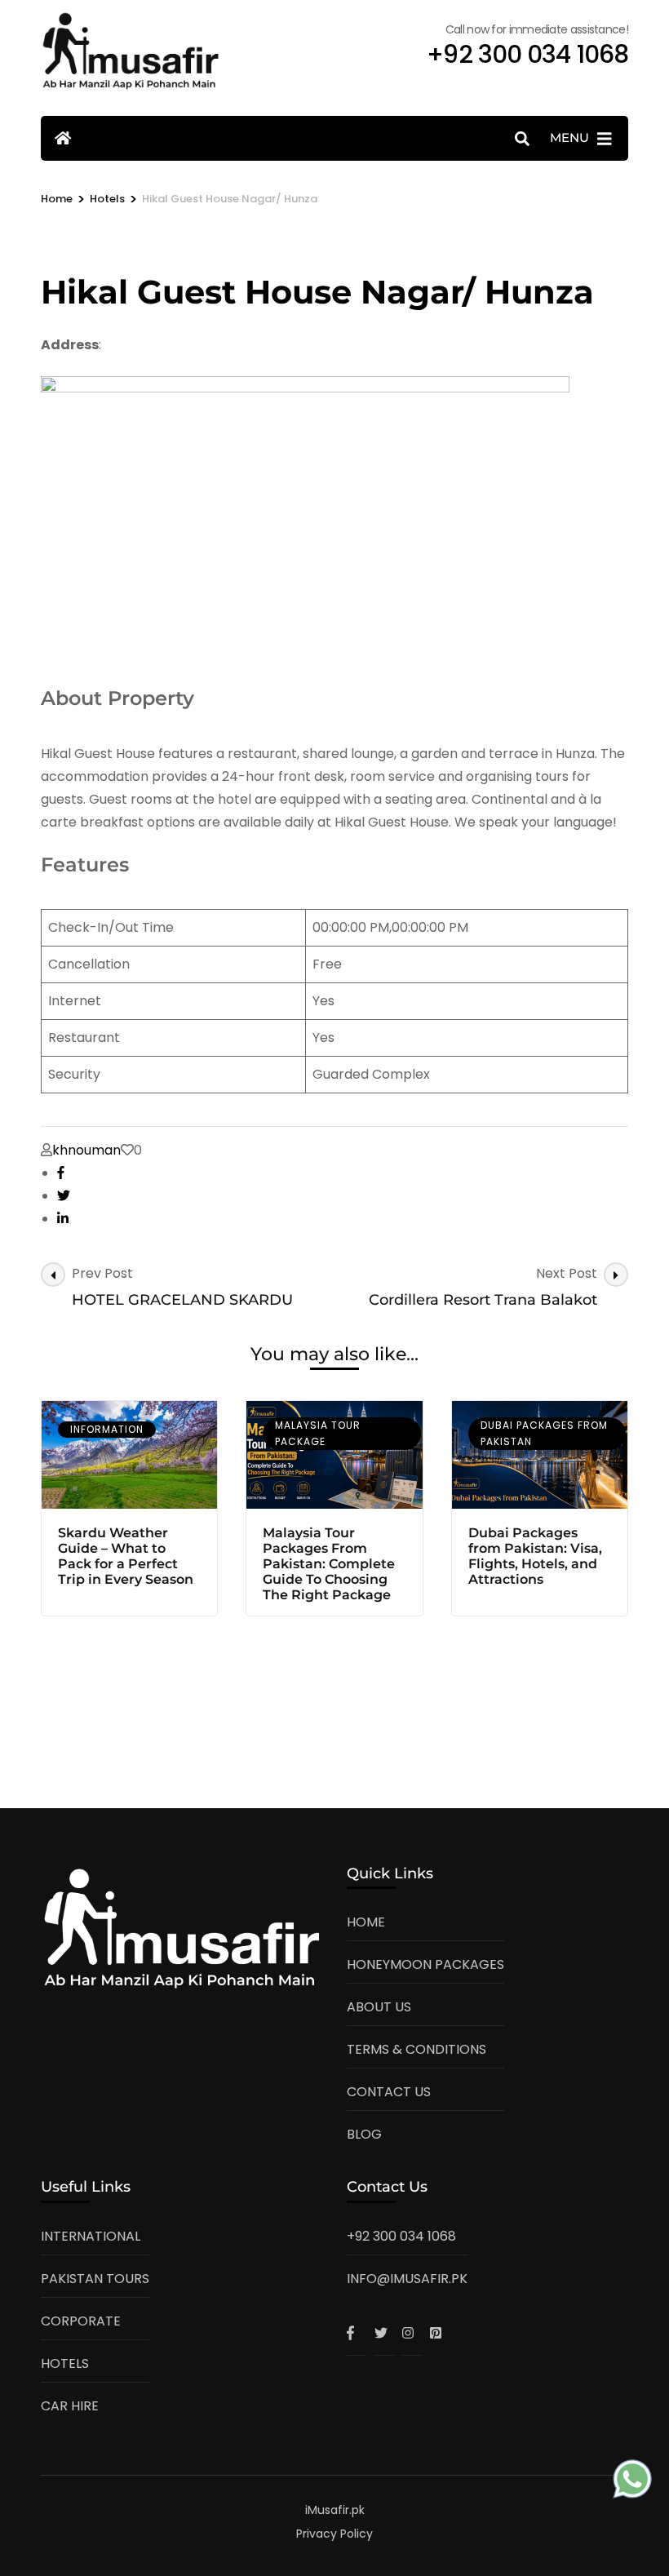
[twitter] (64, 1196)
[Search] (522, 139)
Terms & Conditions (416, 2049)
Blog (364, 2134)
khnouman (86, 1150)
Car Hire (70, 2406)
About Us (379, 2007)
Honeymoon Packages (425, 1964)
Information (107, 1429)
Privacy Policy (334, 2534)
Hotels (65, 2363)
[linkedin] (63, 1219)
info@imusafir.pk (407, 2279)
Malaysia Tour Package (318, 1433)
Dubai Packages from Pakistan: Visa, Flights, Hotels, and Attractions (535, 1556)
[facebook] (61, 1173)
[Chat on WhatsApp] (632, 2483)
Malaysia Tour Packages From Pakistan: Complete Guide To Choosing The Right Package (329, 1564)
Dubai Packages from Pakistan (544, 1433)
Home (366, 1922)
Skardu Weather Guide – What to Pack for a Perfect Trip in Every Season (126, 1556)
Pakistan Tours (95, 2279)
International (91, 2236)
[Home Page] (63, 138)
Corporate (81, 2321)
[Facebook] (357, 2333)
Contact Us (389, 2092)
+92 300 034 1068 (401, 2236)
